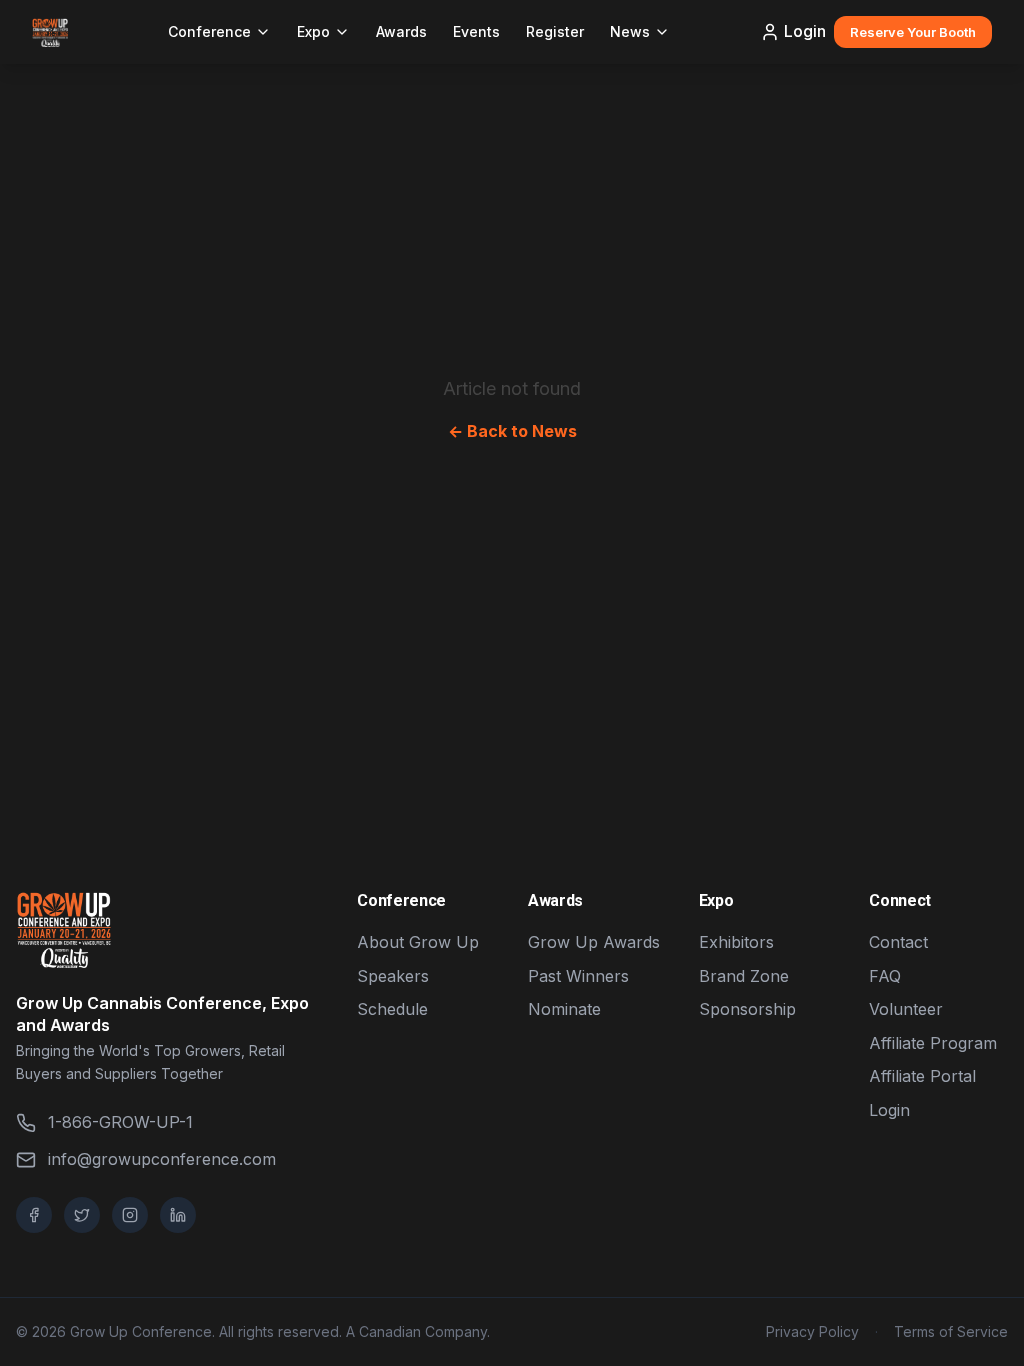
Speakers (393, 976)
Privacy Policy (812, 1331)
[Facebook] (34, 1215)
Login (805, 31)
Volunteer (906, 1009)
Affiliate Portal (922, 1076)
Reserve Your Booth (913, 32)
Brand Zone (744, 976)
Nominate (564, 1009)
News (630, 31)
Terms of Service (951, 1331)
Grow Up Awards (594, 942)
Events (476, 31)
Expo (313, 31)
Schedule (392, 1009)
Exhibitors (736, 942)
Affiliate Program (933, 1043)
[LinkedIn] (178, 1215)
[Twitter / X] (82, 1215)
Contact (898, 942)
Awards (401, 31)
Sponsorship (747, 1009)
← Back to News (512, 431)
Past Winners (578, 976)
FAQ (885, 976)
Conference (209, 31)
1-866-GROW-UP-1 (120, 1122)
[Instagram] (130, 1215)
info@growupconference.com (162, 1159)
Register (555, 31)
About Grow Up (418, 942)
